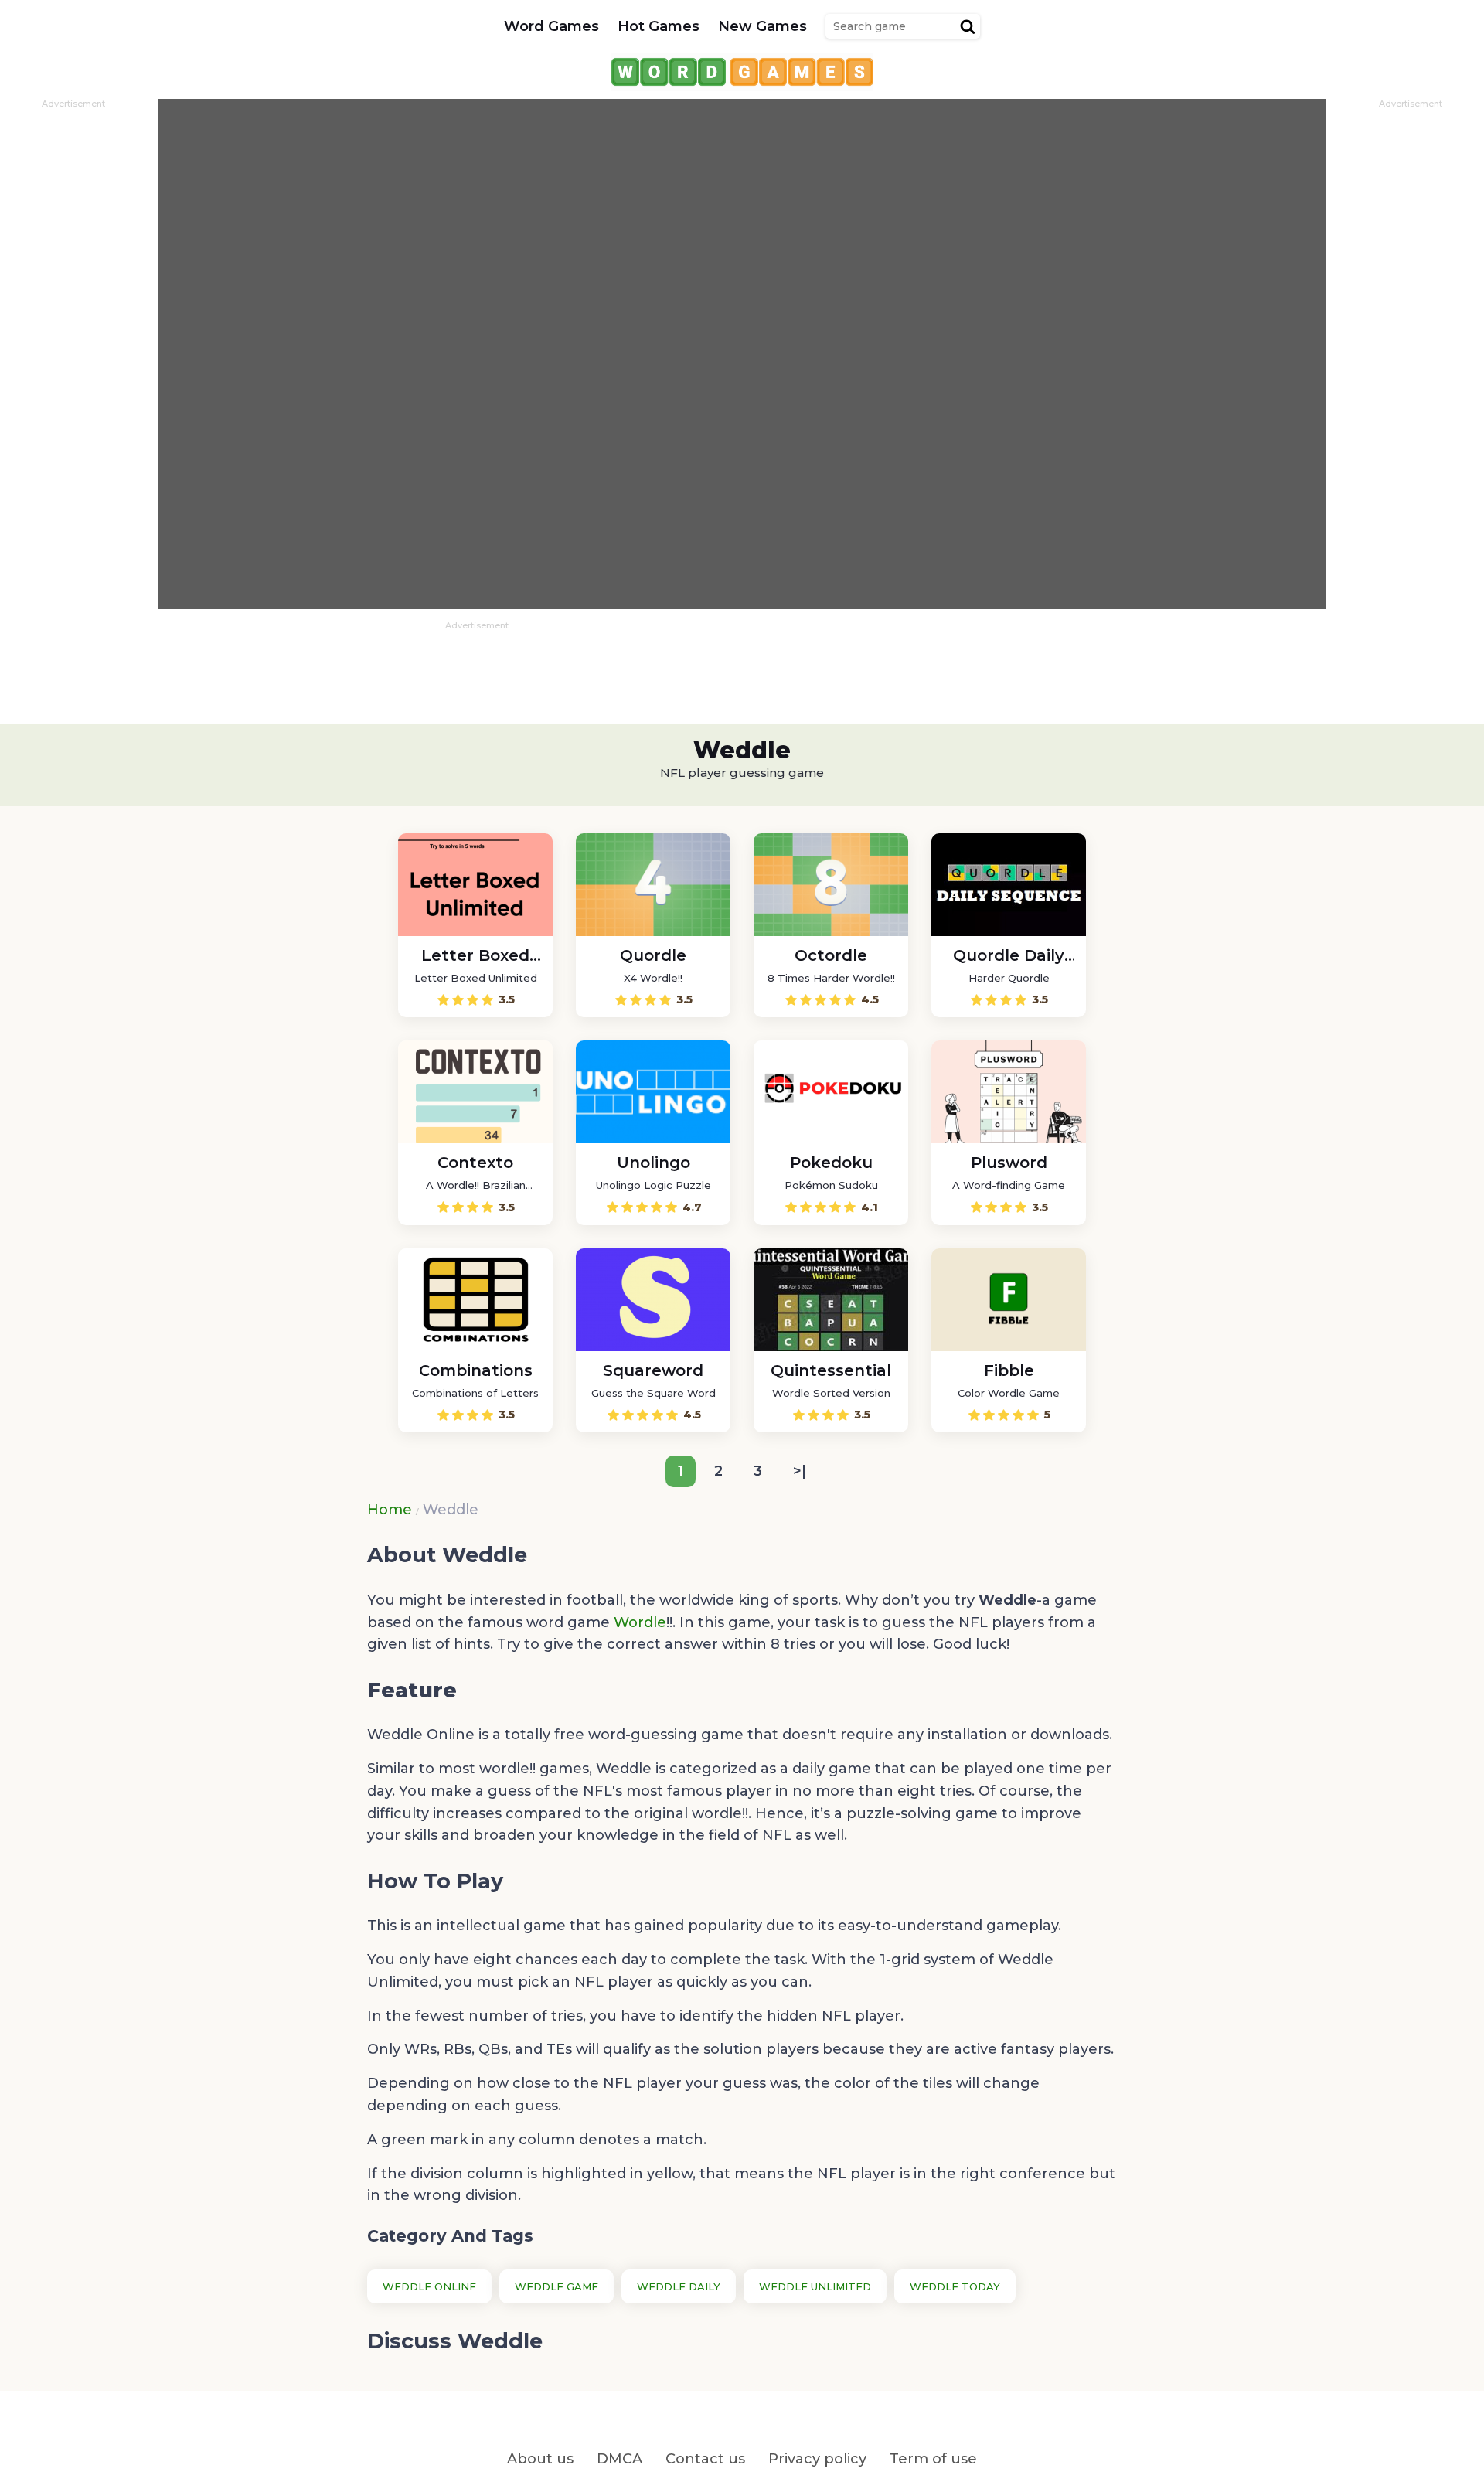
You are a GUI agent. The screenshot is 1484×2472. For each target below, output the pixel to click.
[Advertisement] (73, 341)
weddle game (556, 2286)
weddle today (955, 2286)
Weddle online (429, 2286)
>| (800, 1471)
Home (390, 1510)
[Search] (968, 26)
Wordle (640, 1622)
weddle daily (679, 2286)
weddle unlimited (815, 2286)
